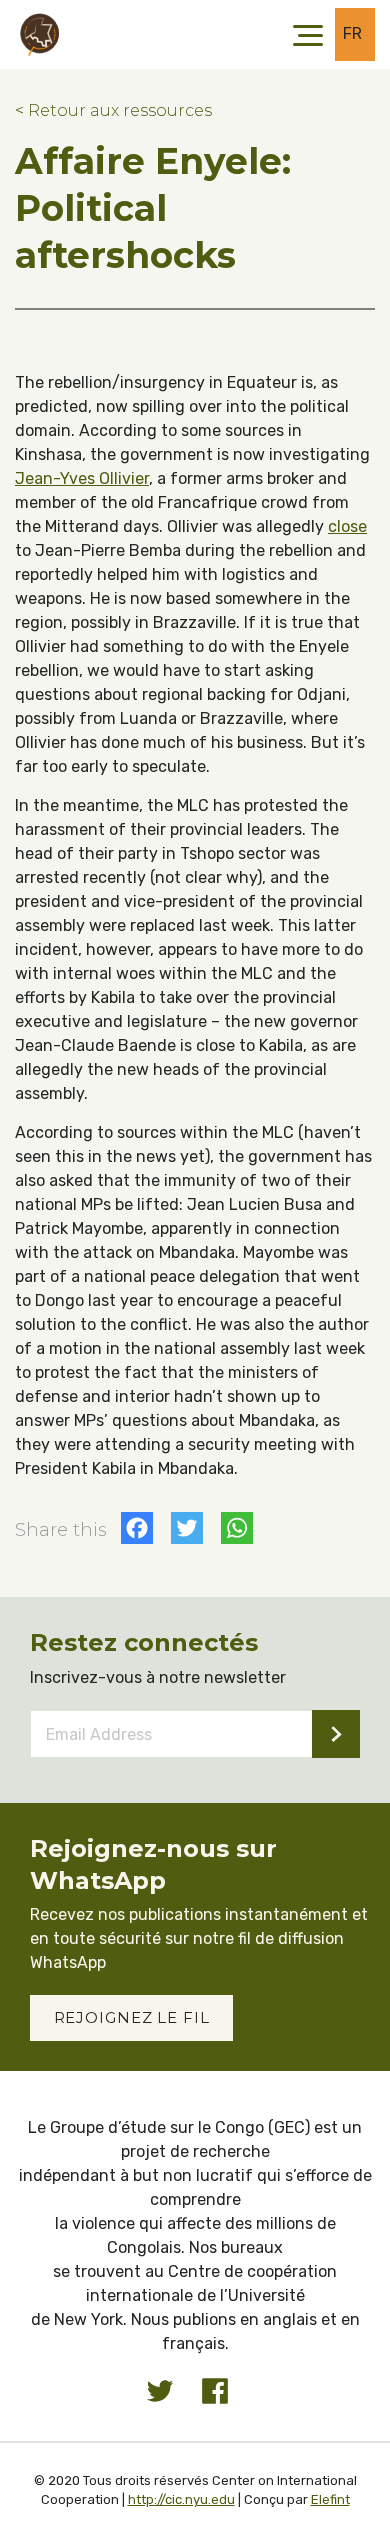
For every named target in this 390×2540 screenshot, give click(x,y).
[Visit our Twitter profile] (160, 2391)
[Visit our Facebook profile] (215, 2391)
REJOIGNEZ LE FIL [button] (132, 2017)
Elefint (330, 2499)
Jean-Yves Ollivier (82, 478)
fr (353, 33)
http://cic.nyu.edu (181, 2499)
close (347, 526)
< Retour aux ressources (113, 110)
